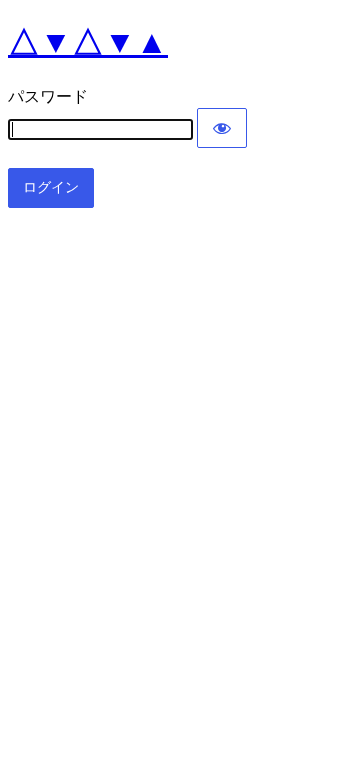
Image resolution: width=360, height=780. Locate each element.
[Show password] (222, 128)
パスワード (48, 96)
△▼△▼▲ (88, 42)
